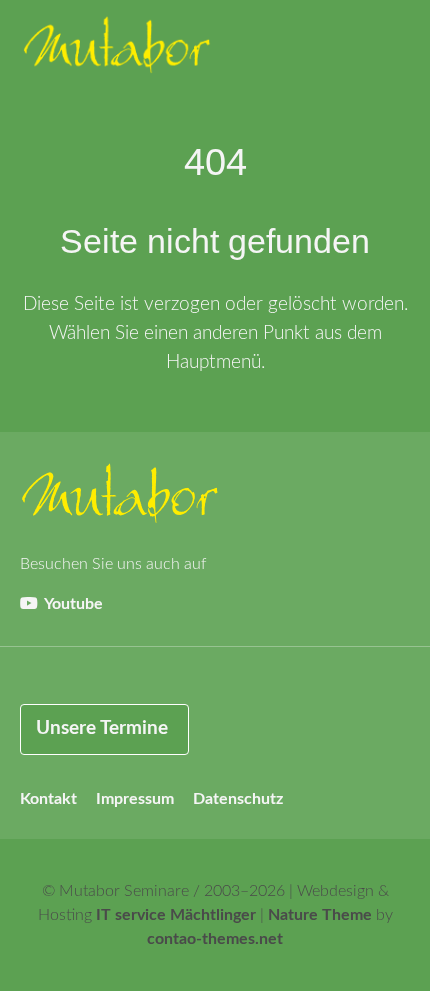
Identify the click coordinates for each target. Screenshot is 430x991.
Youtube (72, 604)
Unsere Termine (102, 728)
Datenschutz (238, 799)
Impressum (135, 799)
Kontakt (48, 799)
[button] (390, 50)
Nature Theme (320, 915)
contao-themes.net (215, 939)
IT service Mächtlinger (176, 915)
